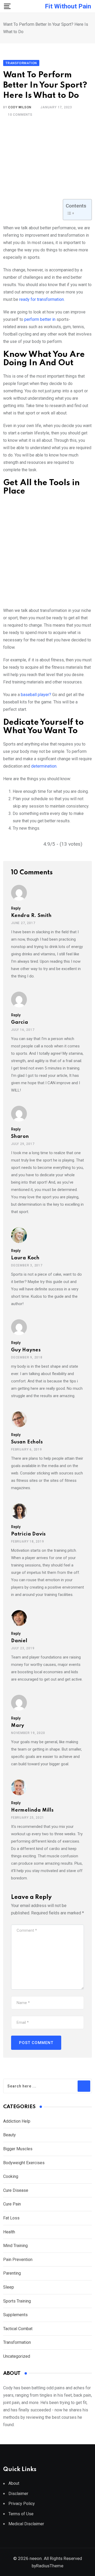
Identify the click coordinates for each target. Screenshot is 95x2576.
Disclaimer (18, 2494)
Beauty (9, 2135)
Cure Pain (12, 2204)
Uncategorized (17, 2356)
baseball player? (36, 695)
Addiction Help (17, 2121)
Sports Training (17, 2301)
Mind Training (15, 2246)
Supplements (15, 2315)
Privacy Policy (22, 2504)
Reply (16, 908)
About (14, 2483)
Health (10, 2232)
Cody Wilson (20, 107)
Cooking (11, 2176)
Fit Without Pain (68, 6)
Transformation (17, 2342)
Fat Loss (11, 2218)
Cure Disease (16, 2190)
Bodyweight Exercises (24, 2163)
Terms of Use (21, 2514)
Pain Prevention (18, 2260)
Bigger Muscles (18, 2149)
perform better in (40, 319)
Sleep (9, 2287)
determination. (44, 766)
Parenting (12, 2273)
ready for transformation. (42, 299)
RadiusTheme (50, 2566)
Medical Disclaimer (26, 2524)
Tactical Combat (18, 2329)
